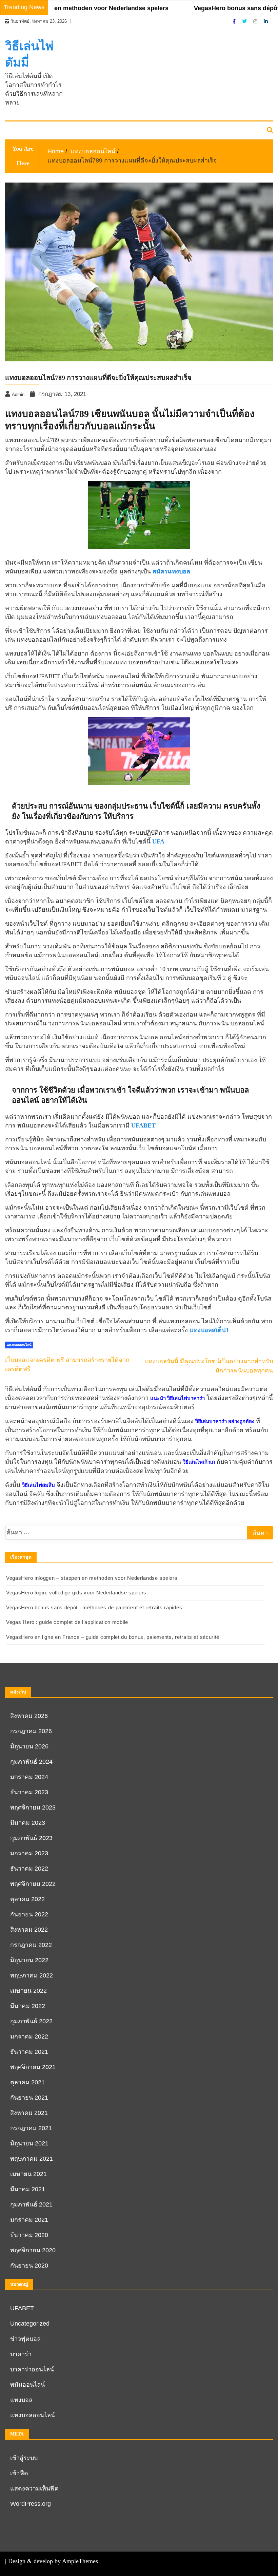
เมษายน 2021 (28, 2174)
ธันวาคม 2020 (29, 2235)
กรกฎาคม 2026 (31, 1731)
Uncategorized (30, 2324)
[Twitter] (245, 21)
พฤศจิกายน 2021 (33, 2067)
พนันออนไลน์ (27, 2385)
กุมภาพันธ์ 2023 (31, 1838)
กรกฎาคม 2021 (31, 2128)
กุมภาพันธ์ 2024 (31, 1762)
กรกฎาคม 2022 (31, 1945)
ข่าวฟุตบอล (25, 2339)
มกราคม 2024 (29, 1777)
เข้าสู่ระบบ (24, 2458)
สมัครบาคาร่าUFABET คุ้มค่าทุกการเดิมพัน (123, 131)
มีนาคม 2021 (28, 2189)
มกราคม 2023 (29, 1853)
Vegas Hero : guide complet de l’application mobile (67, 1622)
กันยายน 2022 (29, 1914)
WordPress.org (31, 2504)
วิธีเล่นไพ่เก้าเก (199, 1462)
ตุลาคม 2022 (27, 1899)
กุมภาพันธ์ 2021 (31, 2204)
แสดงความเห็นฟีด (34, 2488)
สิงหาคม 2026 (29, 1716)
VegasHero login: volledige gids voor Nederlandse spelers (76, 1593)
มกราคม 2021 (29, 2220)
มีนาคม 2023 (28, 1823)
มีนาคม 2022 (28, 2006)
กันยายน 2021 (29, 2098)
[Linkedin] (266, 21)
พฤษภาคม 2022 (32, 1975)
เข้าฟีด (19, 2473)
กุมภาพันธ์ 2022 (31, 2021)
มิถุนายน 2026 (29, 1746)
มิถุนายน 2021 (29, 2143)
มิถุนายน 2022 (29, 1960)
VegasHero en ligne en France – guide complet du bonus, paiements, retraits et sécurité (113, 1637)
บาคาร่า (21, 2354)
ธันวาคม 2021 (29, 2052)
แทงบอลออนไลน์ (33, 2415)
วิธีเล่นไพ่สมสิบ (38, 1485)
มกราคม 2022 (29, 2037)
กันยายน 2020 (29, 2266)
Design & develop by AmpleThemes (53, 2561)
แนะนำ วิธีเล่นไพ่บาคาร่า (177, 1398)
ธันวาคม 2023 (29, 1792)
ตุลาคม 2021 (27, 2082)
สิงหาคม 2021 (29, 2113)
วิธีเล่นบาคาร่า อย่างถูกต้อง (225, 1421)
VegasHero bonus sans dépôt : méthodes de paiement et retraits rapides (94, 1607)
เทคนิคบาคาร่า (55, 131)
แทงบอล (21, 2400)
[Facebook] (235, 21)
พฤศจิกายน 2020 (33, 2250)
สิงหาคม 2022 (29, 1930)
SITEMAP (20, 131)
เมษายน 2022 (28, 1991)
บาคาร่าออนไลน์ (32, 2369)
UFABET (22, 2308)
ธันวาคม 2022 (29, 1869)
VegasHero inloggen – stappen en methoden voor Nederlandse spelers (92, 1578)
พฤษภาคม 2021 (32, 2159)
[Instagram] (256, 21)
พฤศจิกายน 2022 (33, 1884)
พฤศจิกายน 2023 (33, 1807)
